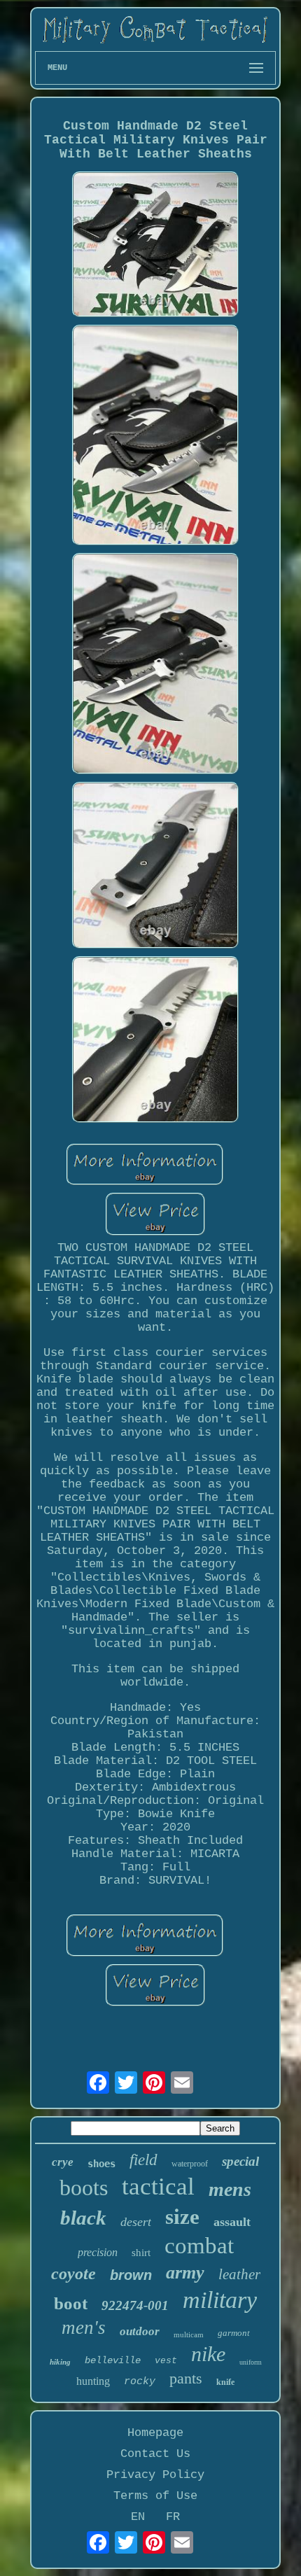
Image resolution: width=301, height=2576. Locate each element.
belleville (113, 2360)
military (220, 2300)
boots (84, 2187)
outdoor (140, 2331)
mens (230, 2189)
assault (232, 2222)
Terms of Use (155, 2496)
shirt (141, 2253)
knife (225, 2382)
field (143, 2160)
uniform (251, 2362)
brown (131, 2275)
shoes (101, 2164)
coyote (73, 2274)
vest (166, 2361)
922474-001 (135, 2305)
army (185, 2273)
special (240, 2161)
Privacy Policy (155, 2475)
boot (71, 2303)
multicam (189, 2334)
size (182, 2217)
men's (84, 2327)
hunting (93, 2381)
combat (199, 2246)
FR (173, 2517)
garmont (234, 2333)
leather (239, 2274)
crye (63, 2162)
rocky (140, 2382)
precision (98, 2252)
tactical (158, 2186)
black (83, 2218)
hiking (60, 2362)
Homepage (155, 2433)
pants (186, 2378)
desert (136, 2222)
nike (208, 2354)
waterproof (190, 2164)
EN (138, 2517)
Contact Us (155, 2454)
